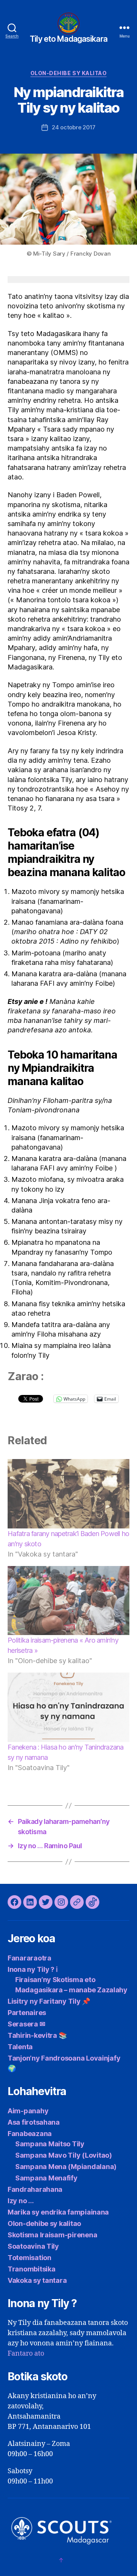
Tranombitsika (32, 2269)
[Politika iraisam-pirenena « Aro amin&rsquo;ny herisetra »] (68, 1601)
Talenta (20, 2047)
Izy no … (21, 2201)
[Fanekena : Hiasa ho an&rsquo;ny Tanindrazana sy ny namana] (68, 1707)
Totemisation (29, 2258)
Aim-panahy (28, 2111)
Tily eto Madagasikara (68, 39)
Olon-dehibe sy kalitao (68, 73)
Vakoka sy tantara (37, 2280)
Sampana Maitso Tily (50, 2144)
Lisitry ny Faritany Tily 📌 (49, 2001)
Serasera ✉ (26, 2024)
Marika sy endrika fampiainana (58, 2212)
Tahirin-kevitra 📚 (37, 2035)
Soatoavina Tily (33, 2246)
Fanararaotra (29, 1958)
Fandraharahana (35, 2189)
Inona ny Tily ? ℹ (33, 1969)
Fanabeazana (30, 2134)
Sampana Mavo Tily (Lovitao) (64, 2155)
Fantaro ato (26, 2354)
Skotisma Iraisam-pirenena (52, 2235)
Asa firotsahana (34, 2122)
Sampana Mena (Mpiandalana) (66, 2167)
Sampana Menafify (46, 2178)
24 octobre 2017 (74, 127)
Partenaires (27, 2013)
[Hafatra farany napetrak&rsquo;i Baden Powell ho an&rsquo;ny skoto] (68, 1494)
